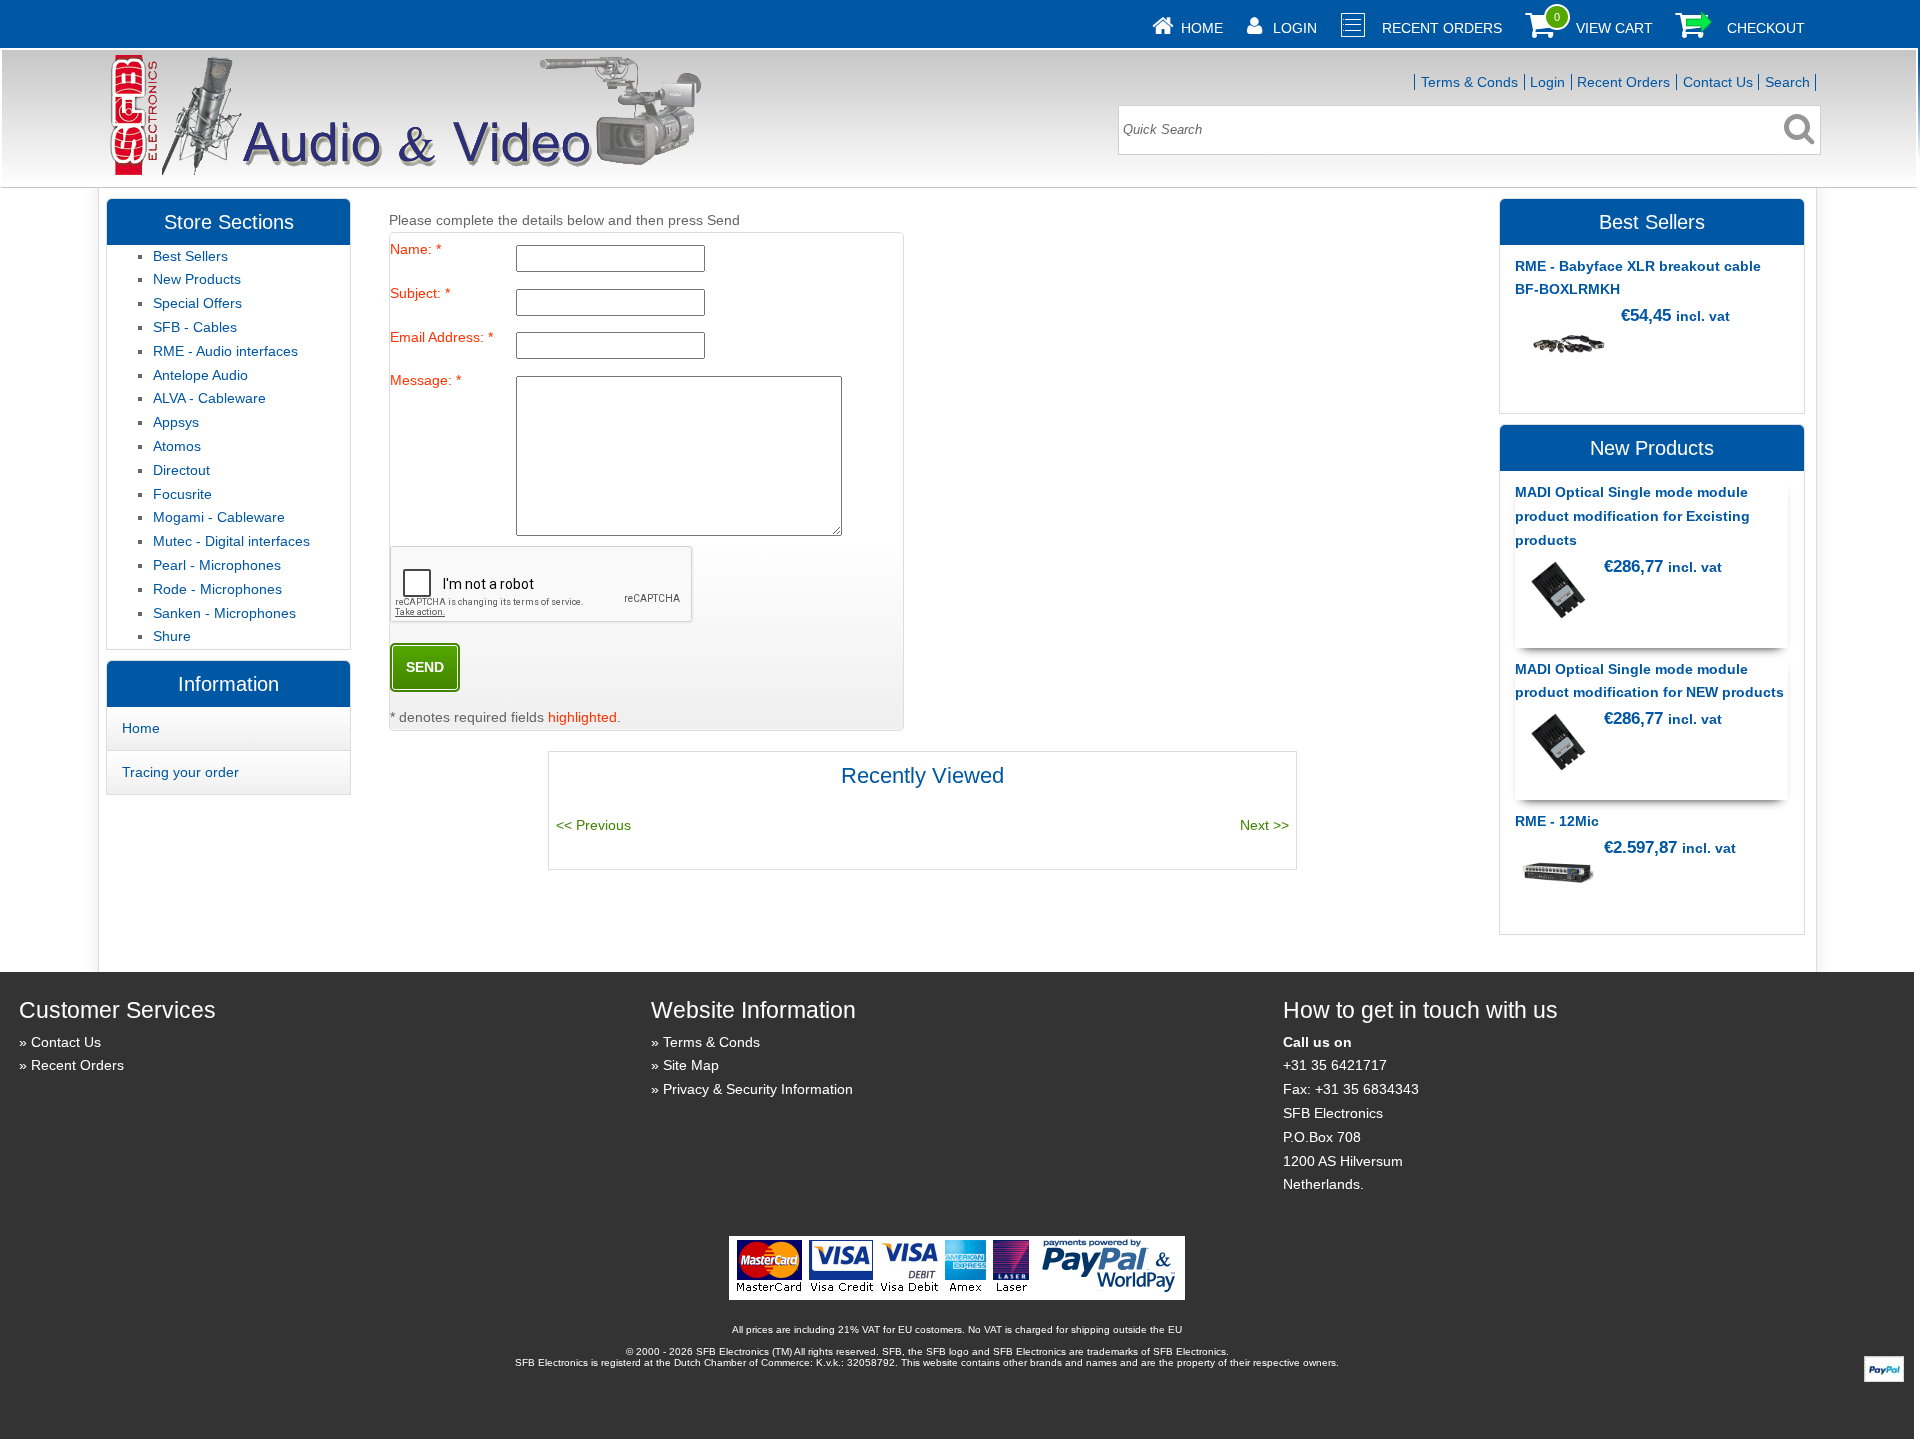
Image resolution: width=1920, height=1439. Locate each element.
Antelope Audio (200, 375)
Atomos (177, 446)
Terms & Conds (1469, 82)
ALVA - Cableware (209, 398)
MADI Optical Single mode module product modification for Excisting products (1632, 516)
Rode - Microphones (217, 589)
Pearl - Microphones (217, 565)
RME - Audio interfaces (225, 351)
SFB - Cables (195, 327)
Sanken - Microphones (224, 613)
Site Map (691, 1065)
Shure (172, 636)
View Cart (1614, 28)
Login (1295, 28)
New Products (197, 279)
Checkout (1766, 28)
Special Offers (197, 303)
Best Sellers (190, 256)
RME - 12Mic (1557, 821)
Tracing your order (180, 772)
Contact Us (1718, 82)
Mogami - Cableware (219, 517)
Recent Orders (1442, 28)
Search (1787, 82)
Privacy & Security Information (758, 1089)
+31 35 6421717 (1335, 1065)
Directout (181, 470)
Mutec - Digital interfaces (231, 541)
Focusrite (182, 494)
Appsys (176, 422)
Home (1202, 28)
